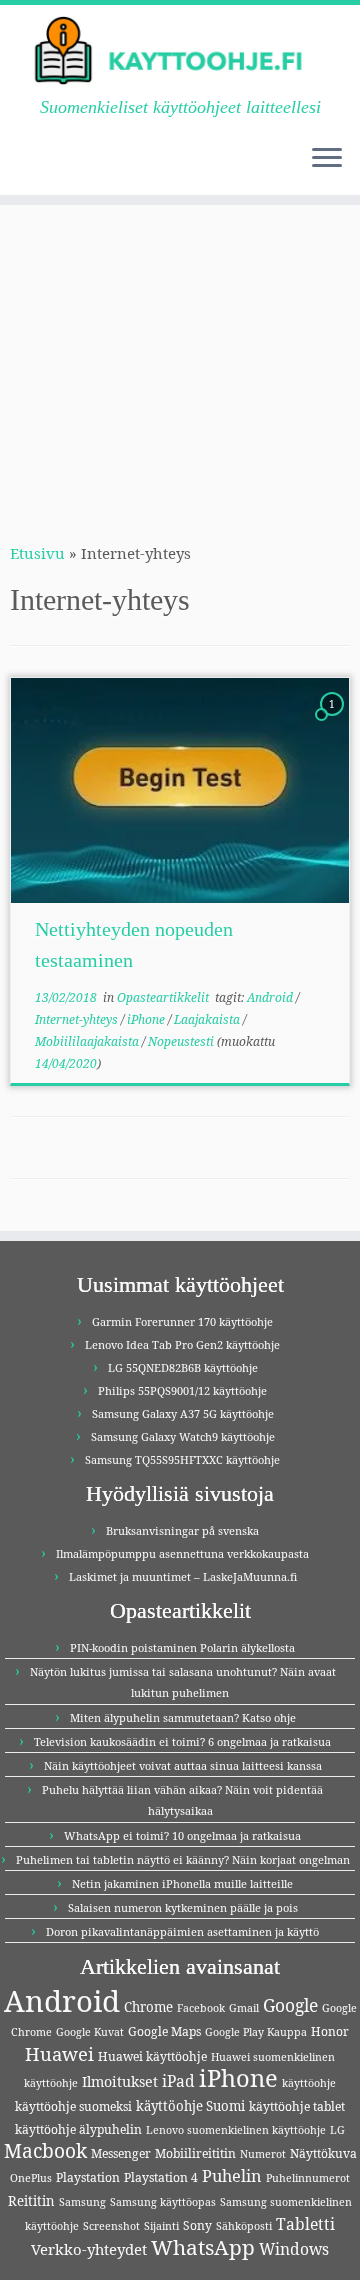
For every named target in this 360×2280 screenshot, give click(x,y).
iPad (178, 2081)
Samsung (82, 2202)
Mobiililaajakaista (88, 1041)
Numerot (263, 2154)
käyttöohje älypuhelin (78, 2129)
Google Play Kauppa (256, 2032)
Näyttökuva (323, 2153)
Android (271, 997)
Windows (294, 2249)
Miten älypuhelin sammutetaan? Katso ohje (183, 1717)
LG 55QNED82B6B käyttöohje (183, 1367)
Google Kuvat (90, 2032)
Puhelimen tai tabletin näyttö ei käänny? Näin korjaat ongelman (183, 1859)
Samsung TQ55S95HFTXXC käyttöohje (182, 1459)
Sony (197, 2225)
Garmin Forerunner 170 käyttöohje (182, 1321)
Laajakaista (208, 1019)
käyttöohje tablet (297, 2106)
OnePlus (31, 2178)
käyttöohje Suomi (190, 2106)
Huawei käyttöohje (152, 2056)
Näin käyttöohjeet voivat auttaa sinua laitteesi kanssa (183, 1765)
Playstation (88, 2177)
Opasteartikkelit (164, 997)
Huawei (59, 2053)
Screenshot (111, 2226)
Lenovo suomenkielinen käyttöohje (236, 2130)
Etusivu (37, 553)
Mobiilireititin (195, 2153)
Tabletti (305, 2224)
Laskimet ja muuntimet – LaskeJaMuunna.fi (183, 1576)
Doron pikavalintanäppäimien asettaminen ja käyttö (182, 1931)
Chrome (148, 2007)
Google (290, 2005)
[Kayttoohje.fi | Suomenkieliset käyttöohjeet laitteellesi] (180, 51)
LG (337, 2130)
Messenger (121, 2153)
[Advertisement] (180, 361)
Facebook (201, 2008)
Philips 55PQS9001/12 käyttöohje (182, 1390)
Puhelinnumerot (308, 2178)
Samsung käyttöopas (163, 2202)
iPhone (147, 1019)
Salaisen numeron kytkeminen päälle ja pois (183, 1907)
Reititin (31, 2201)
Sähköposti (244, 2226)
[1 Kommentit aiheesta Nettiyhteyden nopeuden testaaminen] (334, 722)
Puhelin (232, 2176)
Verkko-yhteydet (89, 2249)
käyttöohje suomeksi (73, 2106)
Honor (330, 2031)
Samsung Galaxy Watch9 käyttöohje (183, 1436)
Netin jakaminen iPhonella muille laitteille (182, 1883)
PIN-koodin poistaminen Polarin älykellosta (182, 1647)
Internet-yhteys (78, 1019)
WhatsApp (203, 2247)
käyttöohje (309, 2083)
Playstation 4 (161, 2177)
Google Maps (164, 2031)
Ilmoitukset (120, 2081)
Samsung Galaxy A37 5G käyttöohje (183, 1413)
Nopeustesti (182, 1041)
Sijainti (161, 2226)
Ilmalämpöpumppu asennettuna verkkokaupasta (182, 1553)
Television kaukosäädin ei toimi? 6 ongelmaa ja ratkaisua (182, 1741)
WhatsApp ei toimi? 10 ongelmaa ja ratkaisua (182, 1835)
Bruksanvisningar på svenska (182, 1530)
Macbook (45, 2151)
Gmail (244, 2008)
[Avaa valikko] (327, 159)
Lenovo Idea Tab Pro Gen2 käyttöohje (182, 1344)
